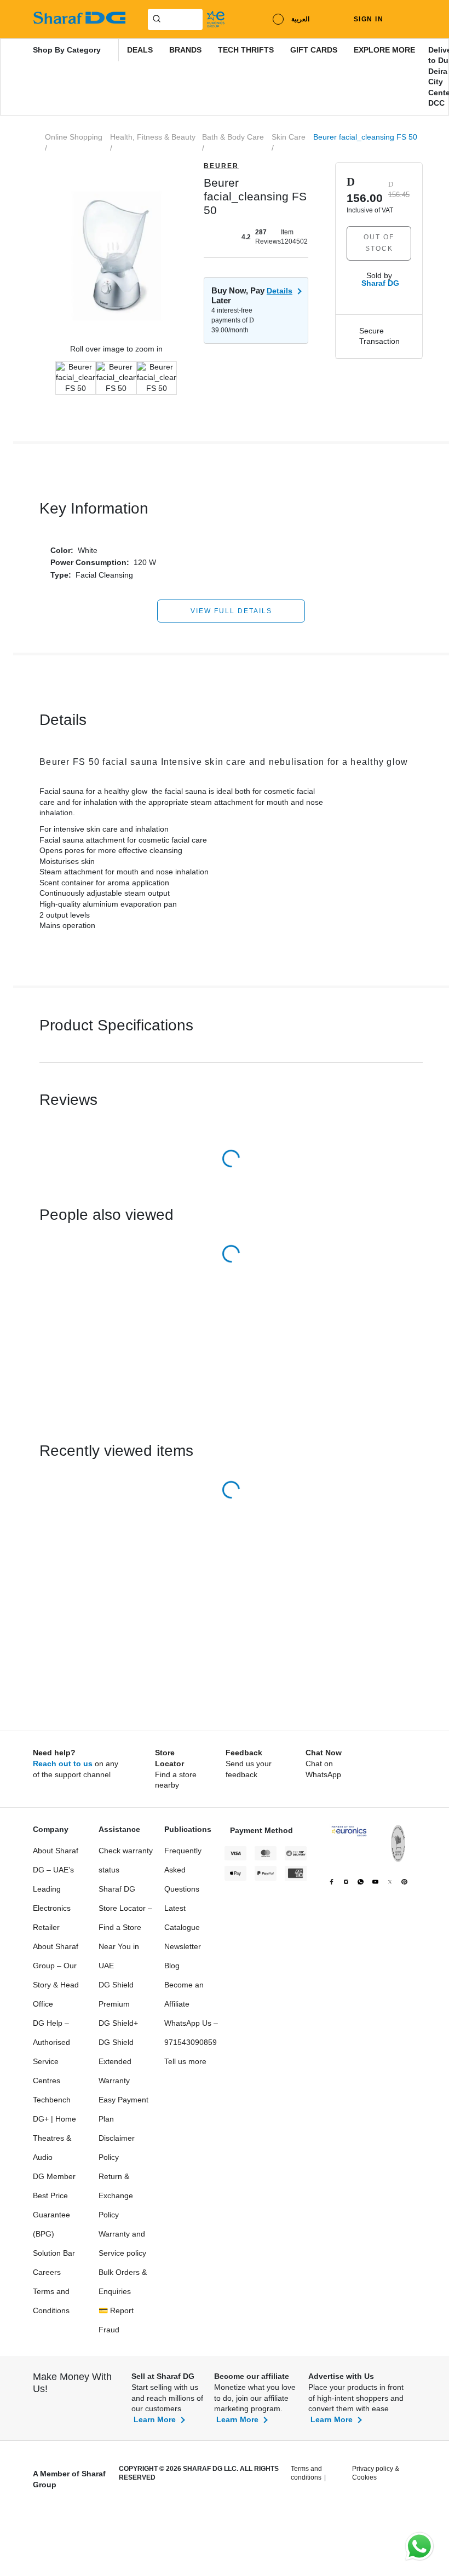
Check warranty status (126, 1860)
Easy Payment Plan (123, 2109)
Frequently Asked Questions (183, 1870)
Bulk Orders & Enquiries (123, 2282)
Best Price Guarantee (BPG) (51, 2215)
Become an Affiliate (184, 1994)
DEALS (140, 50)
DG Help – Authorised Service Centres (51, 2052)
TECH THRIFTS (246, 50)
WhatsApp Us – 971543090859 (191, 2033)
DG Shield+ (118, 2023)
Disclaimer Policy (117, 2148)
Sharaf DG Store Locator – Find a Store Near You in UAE (125, 1927)
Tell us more (185, 2061)
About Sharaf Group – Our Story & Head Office (56, 1975)
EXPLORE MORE (384, 50)
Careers (47, 2272)
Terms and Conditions (51, 2301)
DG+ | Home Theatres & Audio (54, 2138)
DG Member (54, 2176)
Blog (172, 1966)
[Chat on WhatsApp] (419, 2546)
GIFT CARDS (314, 50)
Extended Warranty (115, 2071)
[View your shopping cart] (408, 19)
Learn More (155, 2419)
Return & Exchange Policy (116, 2195)
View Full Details (231, 611)
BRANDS (185, 50)
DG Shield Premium (116, 1994)
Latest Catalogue (182, 1918)
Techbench (52, 2100)
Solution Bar (54, 2253)
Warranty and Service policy (122, 2243)
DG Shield (116, 2042)
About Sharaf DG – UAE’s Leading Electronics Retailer (56, 1889)
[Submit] (154, 18)
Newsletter (183, 1946)
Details (280, 291)
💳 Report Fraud (116, 2320)
